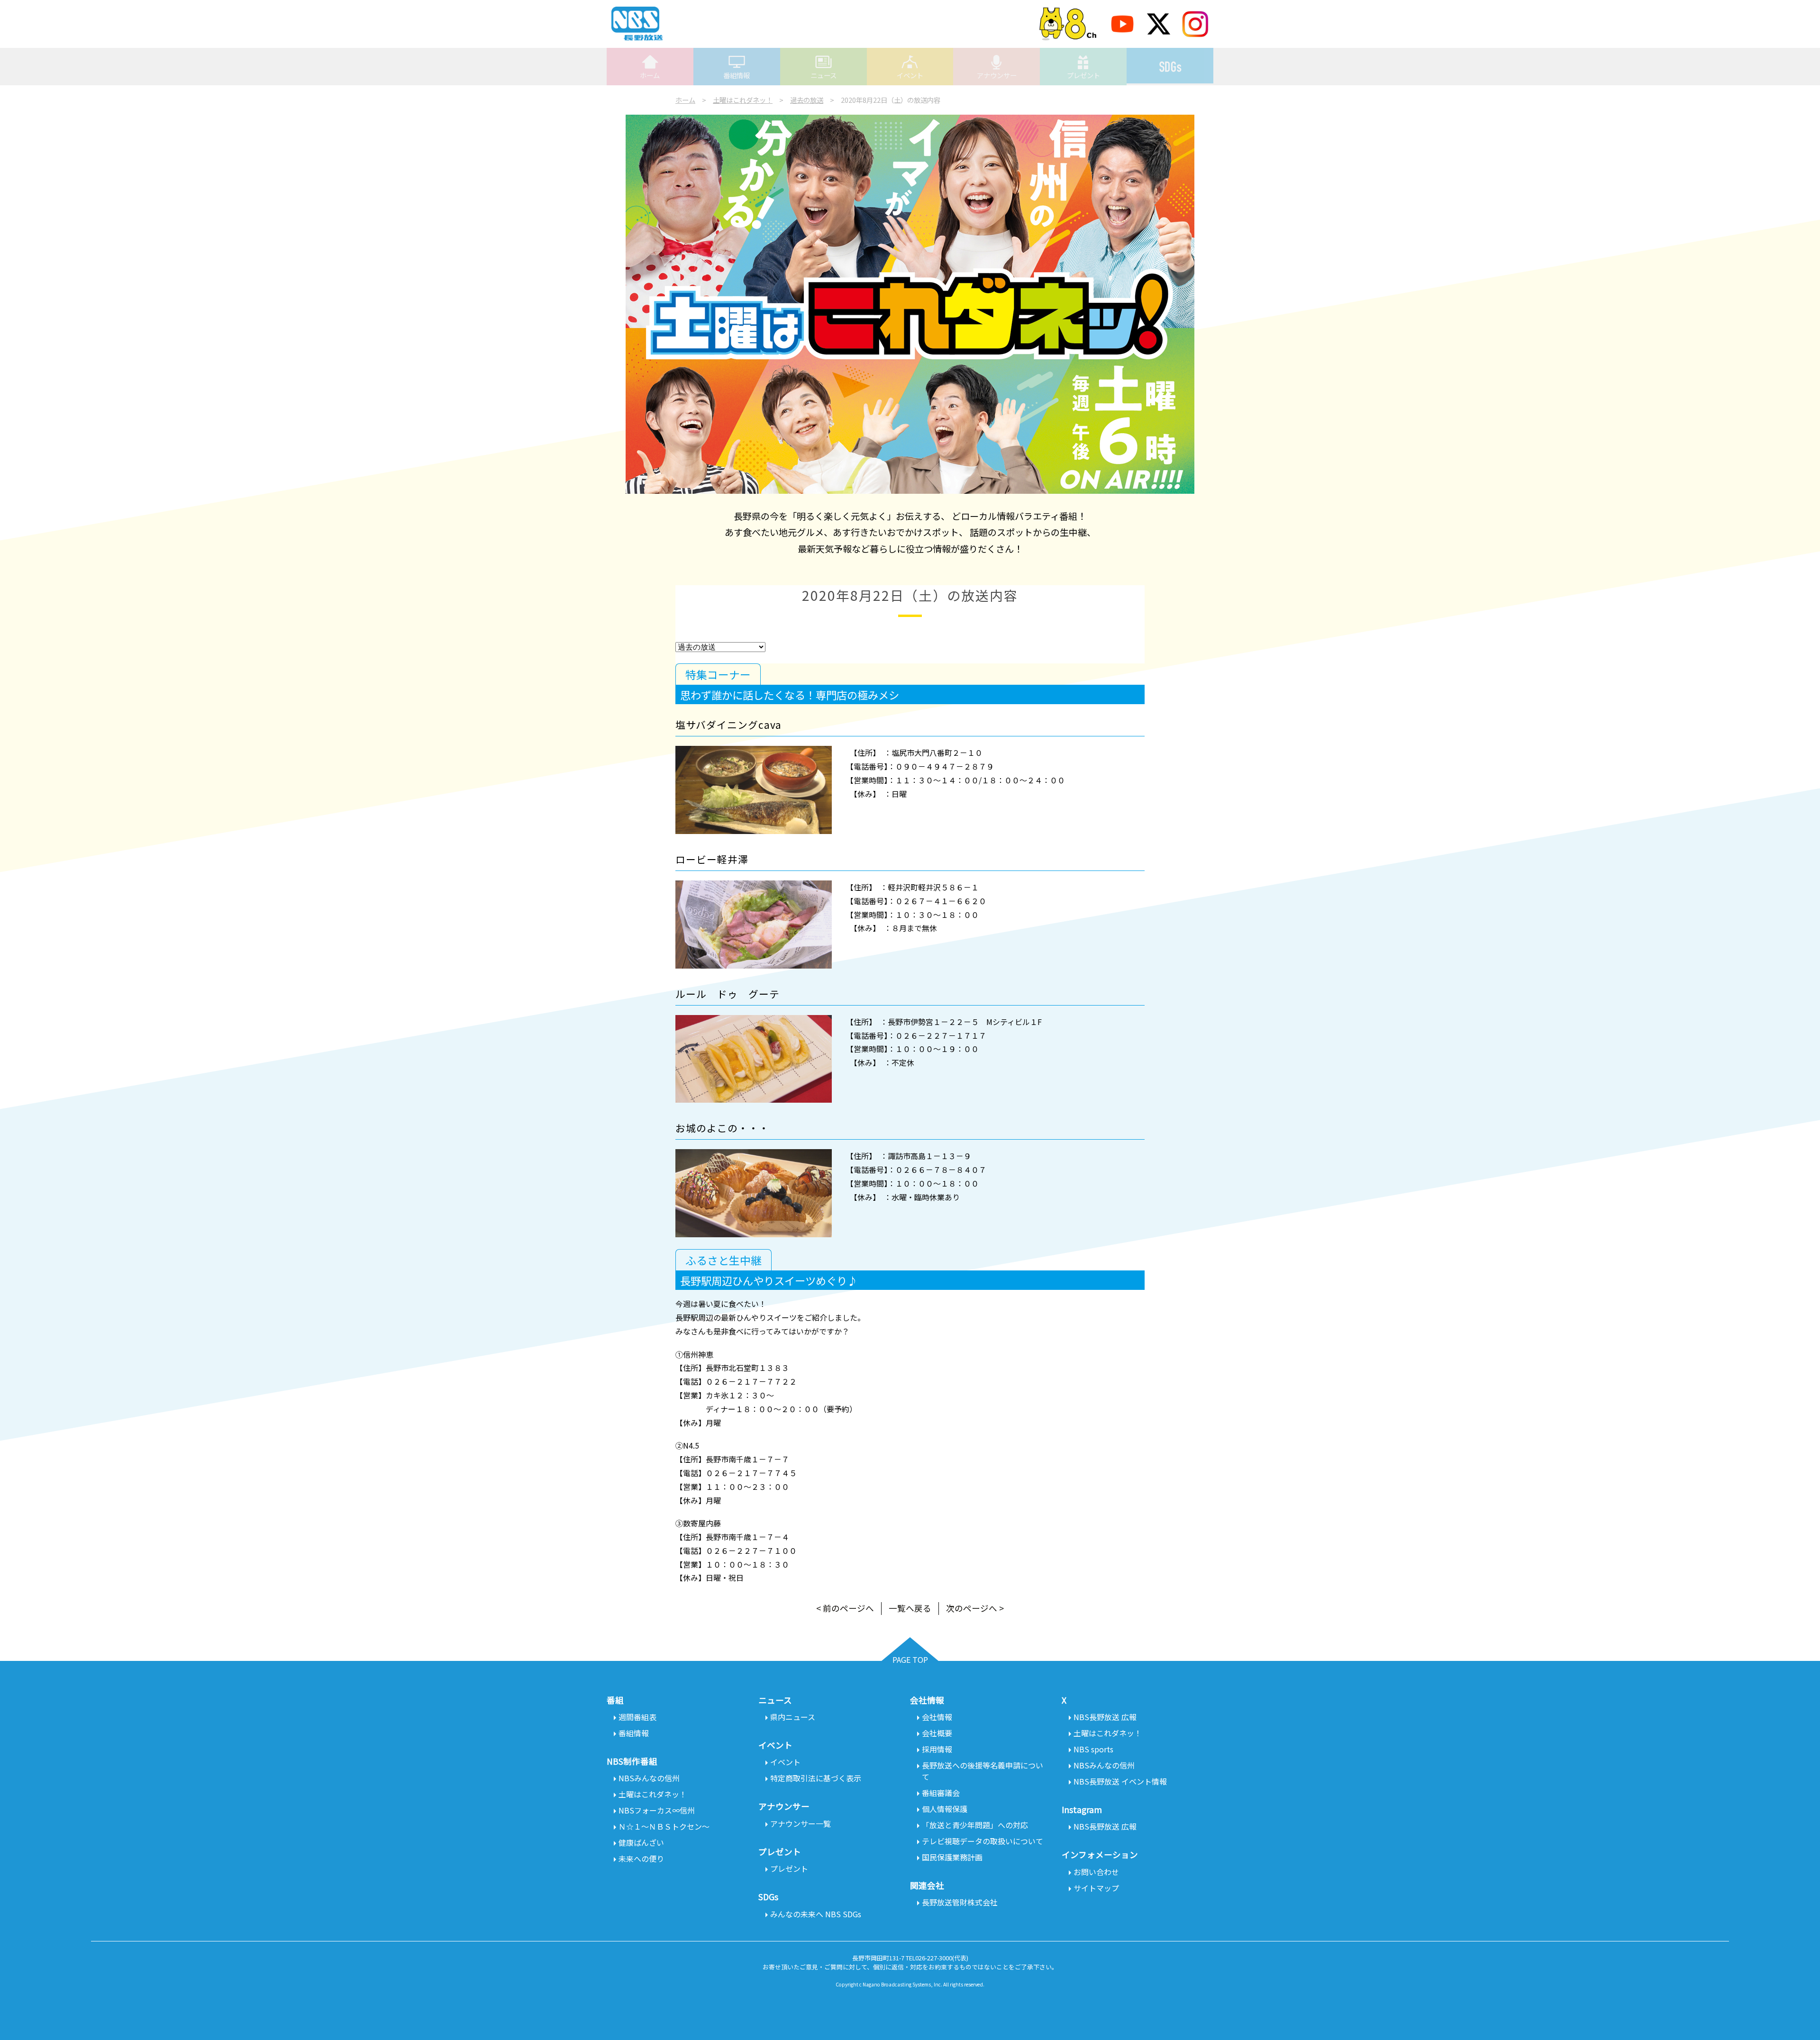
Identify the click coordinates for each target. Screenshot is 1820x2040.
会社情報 (937, 1717)
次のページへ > (975, 1608)
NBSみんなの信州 (649, 1778)
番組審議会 (941, 1793)
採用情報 (937, 1749)
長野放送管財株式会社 (960, 1902)
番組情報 (737, 75)
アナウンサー (997, 75)
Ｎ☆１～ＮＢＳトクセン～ (664, 1826)
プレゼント (1083, 75)
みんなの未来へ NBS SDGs (816, 1914)
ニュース (824, 75)
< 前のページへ (845, 1608)
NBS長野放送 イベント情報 (1120, 1781)
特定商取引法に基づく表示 (816, 1778)
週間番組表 (637, 1717)
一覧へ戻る (910, 1608)
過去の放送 (807, 100)
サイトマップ (1096, 1888)
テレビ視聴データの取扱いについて (983, 1841)
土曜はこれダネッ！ (743, 100)
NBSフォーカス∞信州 (657, 1810)
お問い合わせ (1096, 1872)
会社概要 (937, 1733)
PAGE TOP (910, 1659)
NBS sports (1093, 1749)
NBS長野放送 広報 (1105, 1717)
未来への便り (641, 1859)
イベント (910, 75)
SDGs (1170, 66)
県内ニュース (793, 1717)
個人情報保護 (945, 1809)
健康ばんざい (641, 1842)
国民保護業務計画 (952, 1857)
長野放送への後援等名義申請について (983, 1771)
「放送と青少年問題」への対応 (975, 1825)
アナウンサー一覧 (801, 1823)
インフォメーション (1100, 1854)
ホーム (650, 75)
